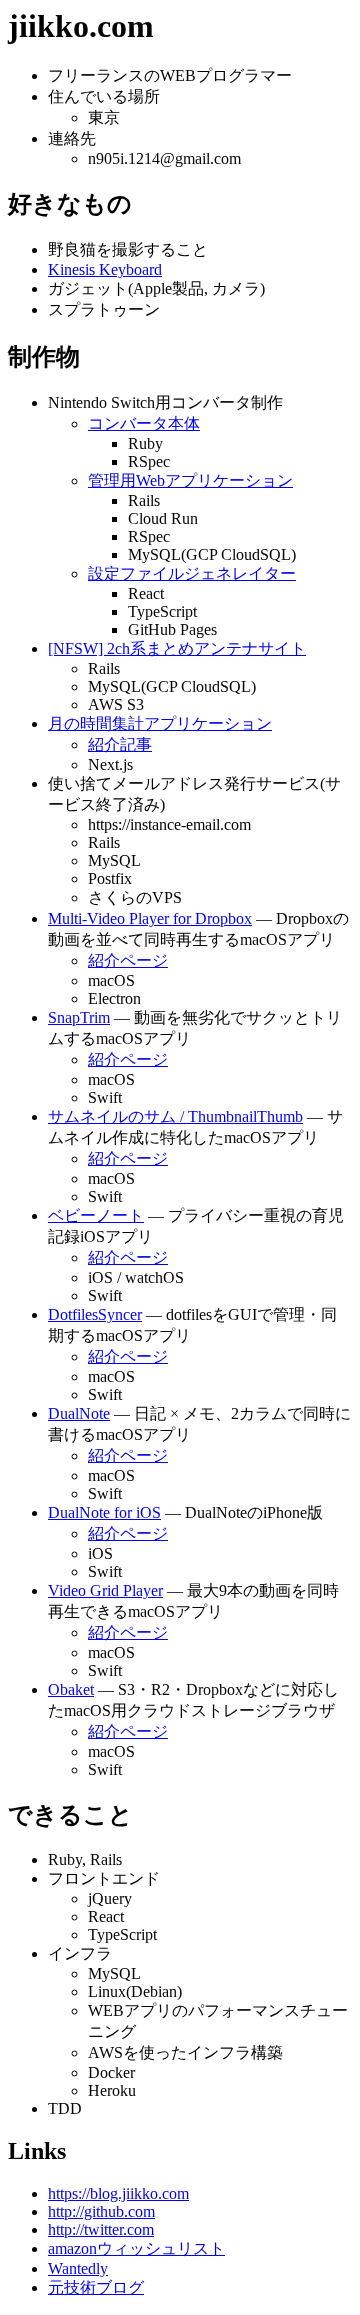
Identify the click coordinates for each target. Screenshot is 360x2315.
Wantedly (78, 2268)
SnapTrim (79, 1017)
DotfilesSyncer (95, 1314)
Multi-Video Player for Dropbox (150, 918)
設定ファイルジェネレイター (192, 573)
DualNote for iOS (104, 1512)
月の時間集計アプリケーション (160, 723)
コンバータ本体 (144, 423)
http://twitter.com (101, 2229)
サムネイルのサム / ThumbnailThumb (175, 1116)
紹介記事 (120, 744)
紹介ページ (128, 960)
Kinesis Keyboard (105, 269)
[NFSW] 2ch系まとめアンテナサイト (177, 648)
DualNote (79, 1413)
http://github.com (101, 2211)
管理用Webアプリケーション (190, 480)
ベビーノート (96, 1215)
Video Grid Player (105, 1590)
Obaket (71, 1689)
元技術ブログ (96, 2287)
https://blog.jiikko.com (118, 2193)
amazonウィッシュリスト (136, 2248)
